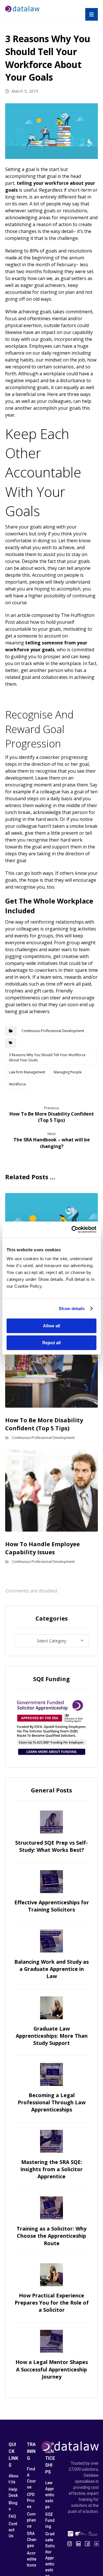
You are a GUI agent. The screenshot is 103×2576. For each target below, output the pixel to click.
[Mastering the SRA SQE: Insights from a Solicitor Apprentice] (51, 2141)
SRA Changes (32, 2540)
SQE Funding (50, 2520)
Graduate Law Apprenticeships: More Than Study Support (52, 2036)
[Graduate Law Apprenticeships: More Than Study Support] (51, 2008)
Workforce (17, 1084)
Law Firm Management (27, 1072)
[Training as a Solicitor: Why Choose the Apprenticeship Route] (51, 2208)
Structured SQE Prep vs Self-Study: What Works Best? (51, 1846)
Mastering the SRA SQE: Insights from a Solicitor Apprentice (51, 2169)
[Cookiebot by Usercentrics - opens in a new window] (73, 1229)
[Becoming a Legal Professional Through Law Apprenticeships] (51, 2074)
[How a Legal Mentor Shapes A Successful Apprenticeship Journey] (51, 2341)
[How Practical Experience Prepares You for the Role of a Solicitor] (51, 2275)
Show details (72, 1309)
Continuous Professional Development (53, 1031)
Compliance (31, 2520)
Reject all (51, 1343)
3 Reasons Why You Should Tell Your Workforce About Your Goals (47, 1057)
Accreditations (32, 2559)
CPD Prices (31, 2501)
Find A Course (31, 2478)
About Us (13, 2479)
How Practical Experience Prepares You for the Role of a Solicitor (52, 2303)
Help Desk (13, 2492)
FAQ (12, 2516)
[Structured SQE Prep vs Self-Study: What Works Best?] (51, 1822)
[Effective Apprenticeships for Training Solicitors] (51, 1882)
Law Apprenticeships (50, 2495)
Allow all (51, 1326)
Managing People (68, 1072)
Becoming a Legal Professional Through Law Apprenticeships (52, 2102)
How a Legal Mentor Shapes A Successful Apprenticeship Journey (52, 2369)
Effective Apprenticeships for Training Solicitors (52, 1906)
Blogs (13, 2506)
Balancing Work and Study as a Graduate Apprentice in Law (51, 1969)
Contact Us (13, 2530)
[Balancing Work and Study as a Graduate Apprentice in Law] (51, 1941)
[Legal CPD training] (22, 9)
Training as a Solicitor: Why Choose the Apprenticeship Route (51, 2236)
